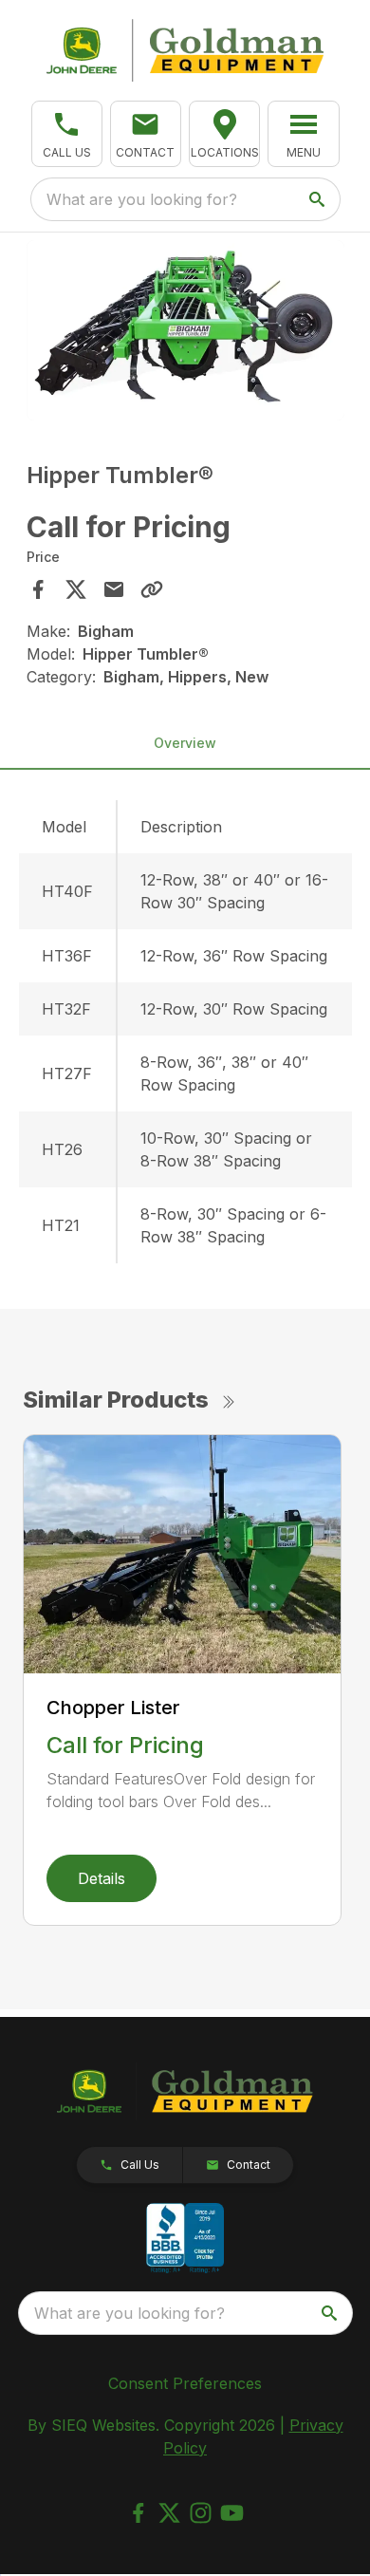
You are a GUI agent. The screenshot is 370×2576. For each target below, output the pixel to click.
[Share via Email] (114, 589)
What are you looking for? (142, 199)
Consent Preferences (185, 2383)
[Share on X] (76, 589)
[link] (224, 134)
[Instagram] (201, 2513)
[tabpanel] (185, 333)
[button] (67, 134)
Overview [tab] (185, 743)
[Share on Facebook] (38, 589)
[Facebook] (138, 2513)
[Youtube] (232, 2513)
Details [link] (102, 1878)
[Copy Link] (152, 589)
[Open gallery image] (185, 330)
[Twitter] (169, 2513)
